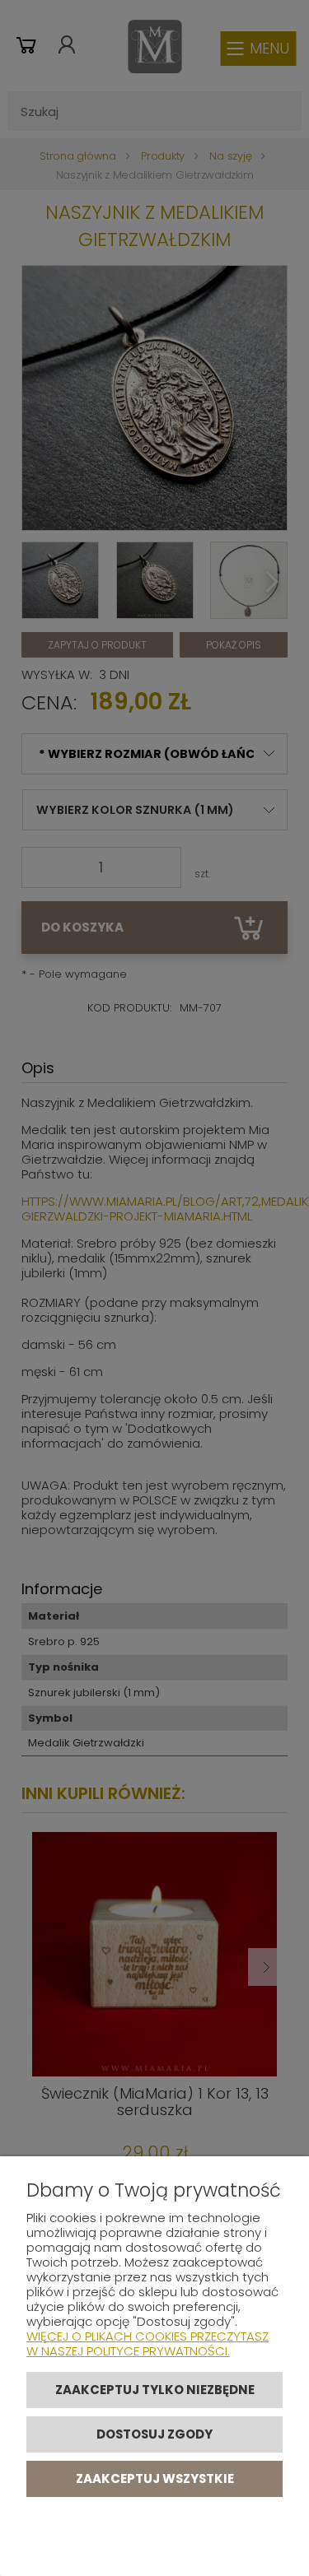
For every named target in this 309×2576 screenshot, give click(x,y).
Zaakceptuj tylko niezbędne (155, 2390)
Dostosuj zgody (154, 2434)
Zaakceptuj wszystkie (155, 2478)
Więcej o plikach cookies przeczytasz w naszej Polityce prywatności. (147, 2344)
